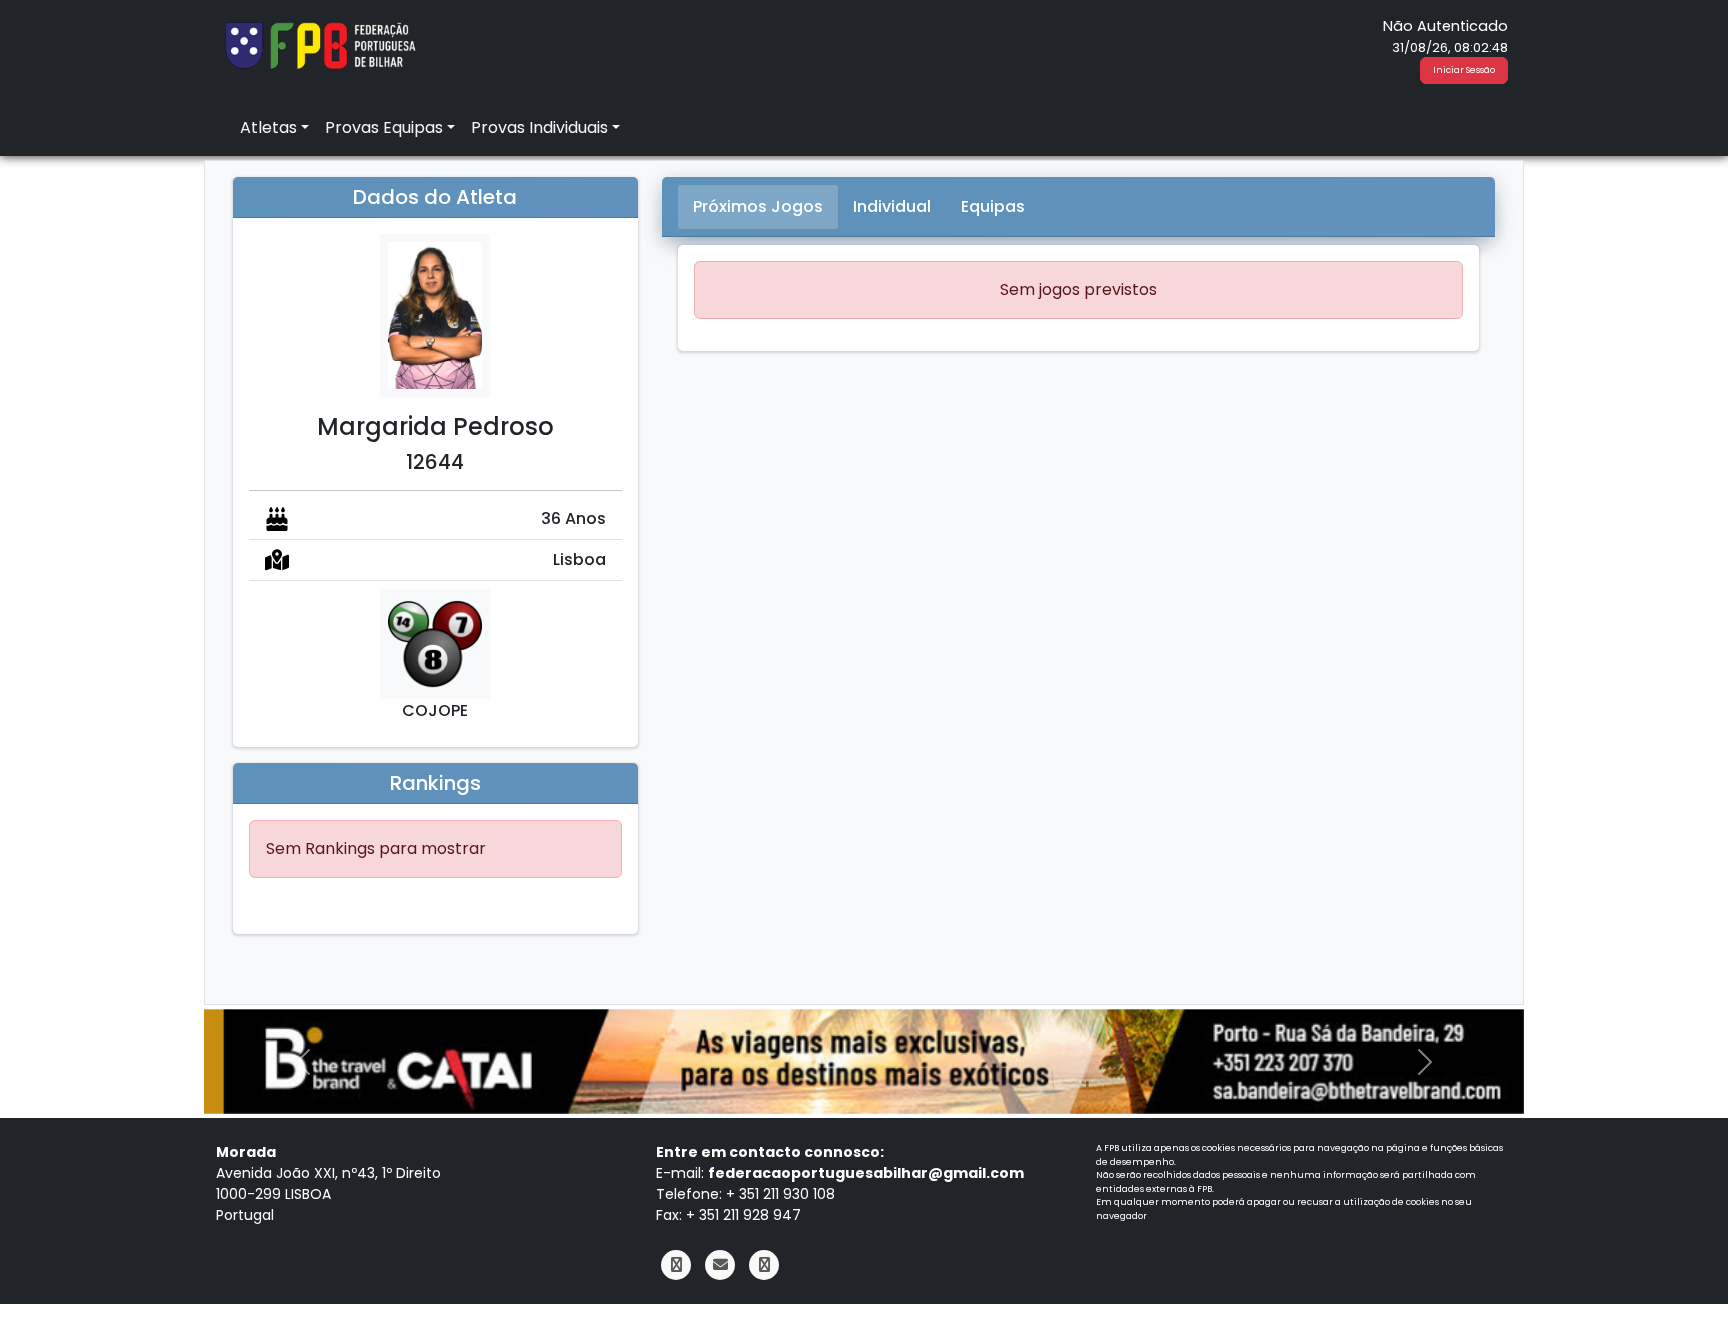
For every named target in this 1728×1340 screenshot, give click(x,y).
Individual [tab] (892, 206)
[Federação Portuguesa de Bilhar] (320, 43)
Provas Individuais (539, 127)
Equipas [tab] (993, 206)
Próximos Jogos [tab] (758, 206)
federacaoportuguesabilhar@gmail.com (866, 1173)
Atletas (268, 127)
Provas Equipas (384, 127)
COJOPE (435, 710)
